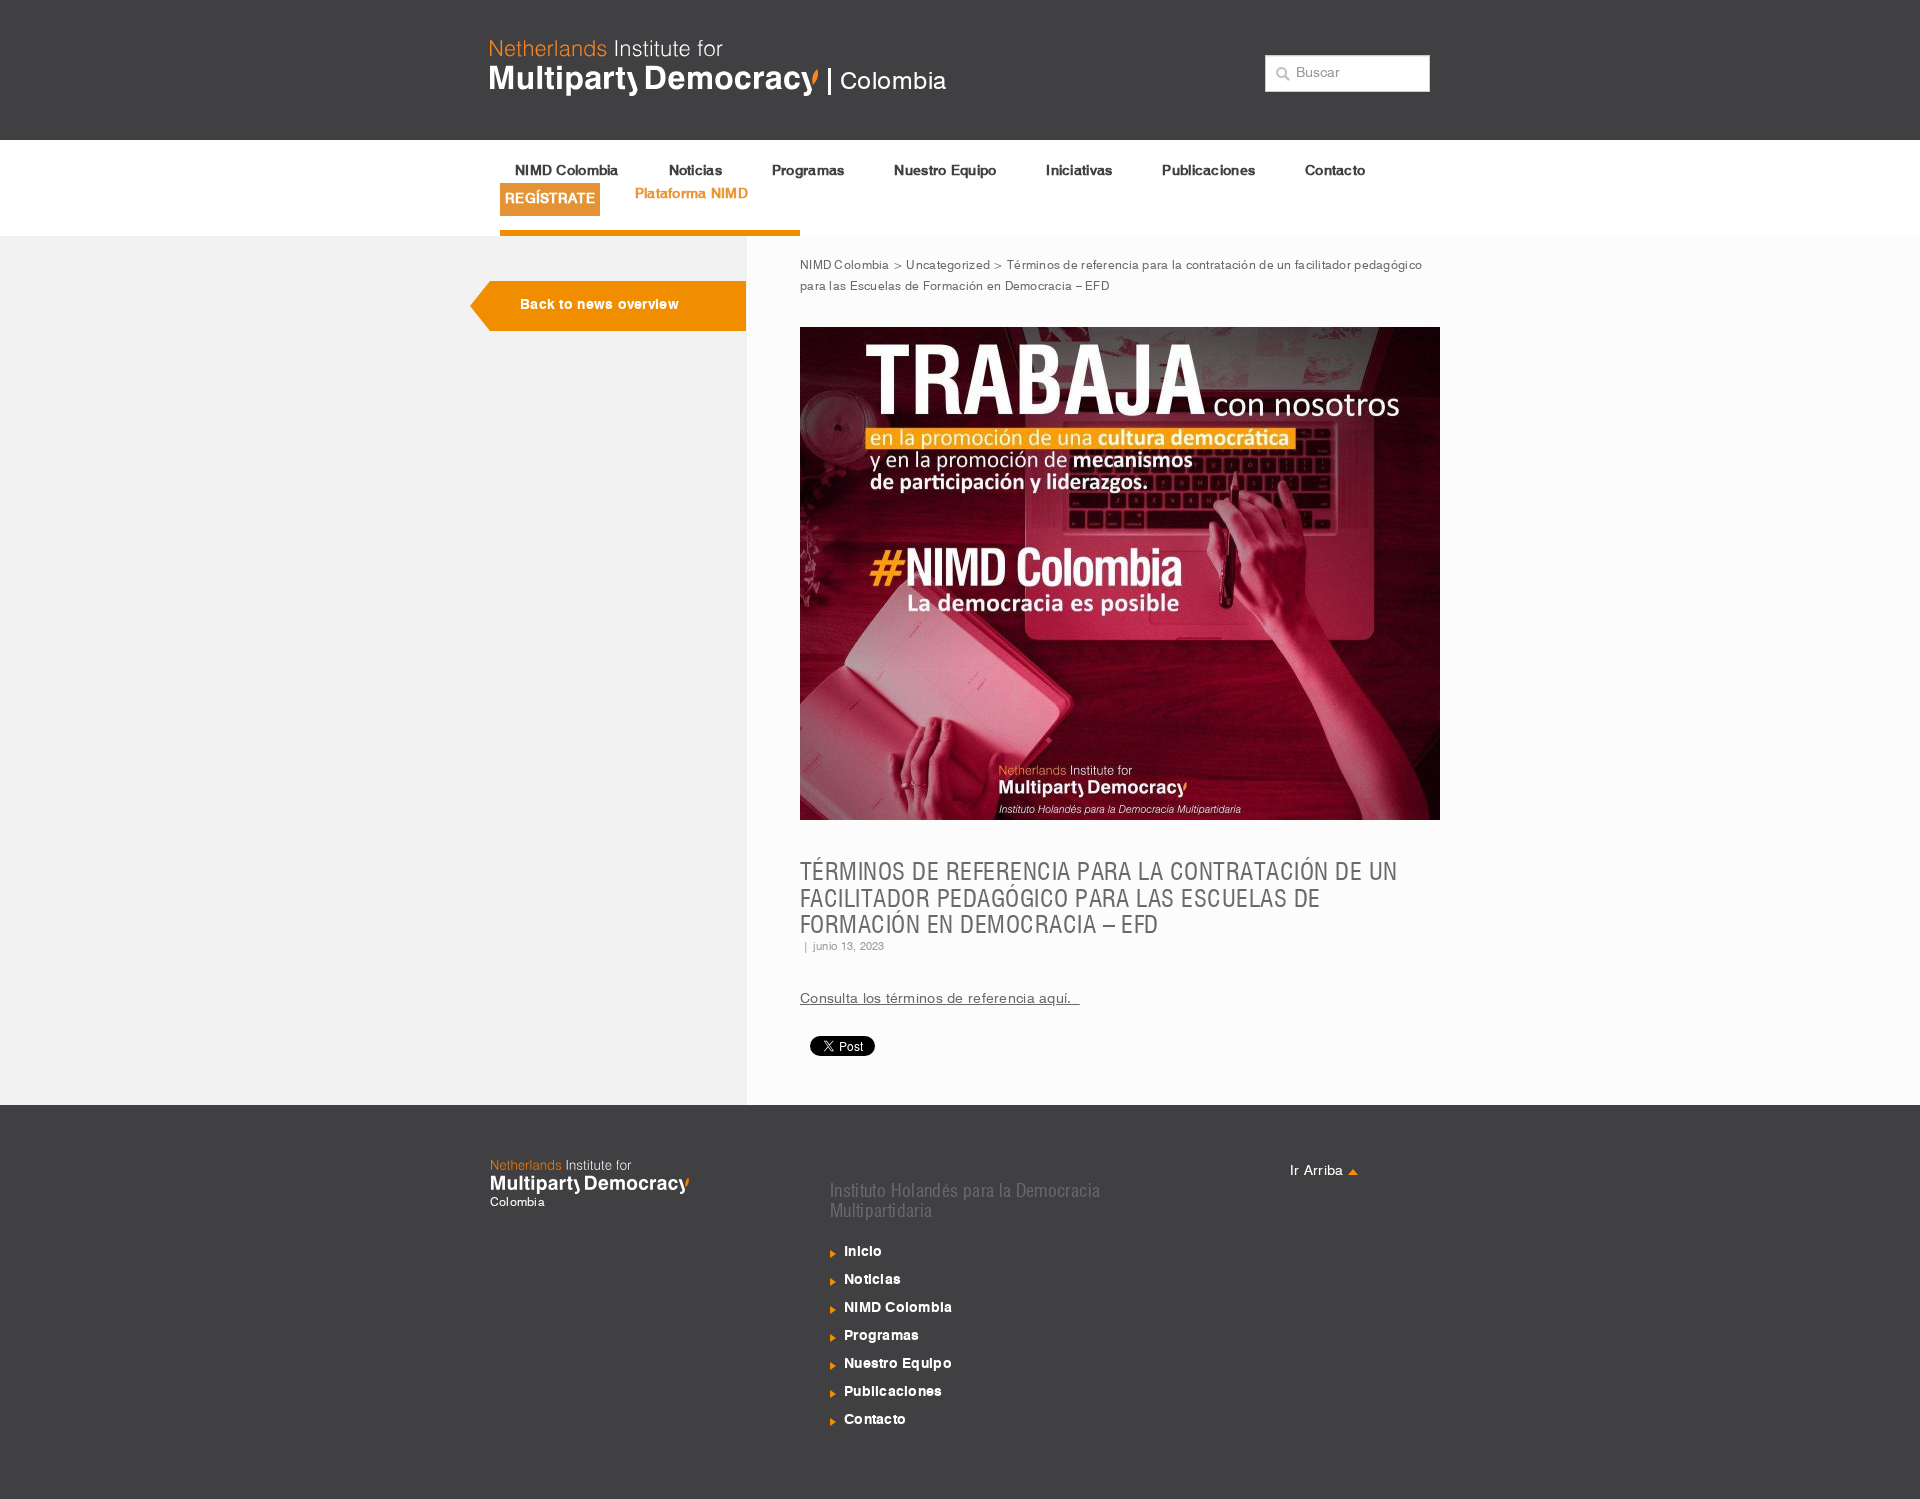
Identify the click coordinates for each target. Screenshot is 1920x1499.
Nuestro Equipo (945, 171)
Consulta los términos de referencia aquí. (940, 999)
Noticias (695, 171)
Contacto (1335, 171)
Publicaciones (1208, 171)
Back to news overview (599, 305)
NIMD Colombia (567, 171)
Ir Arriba (1319, 1171)
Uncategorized (948, 266)
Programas (808, 171)
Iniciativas (1079, 171)
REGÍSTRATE (550, 199)
